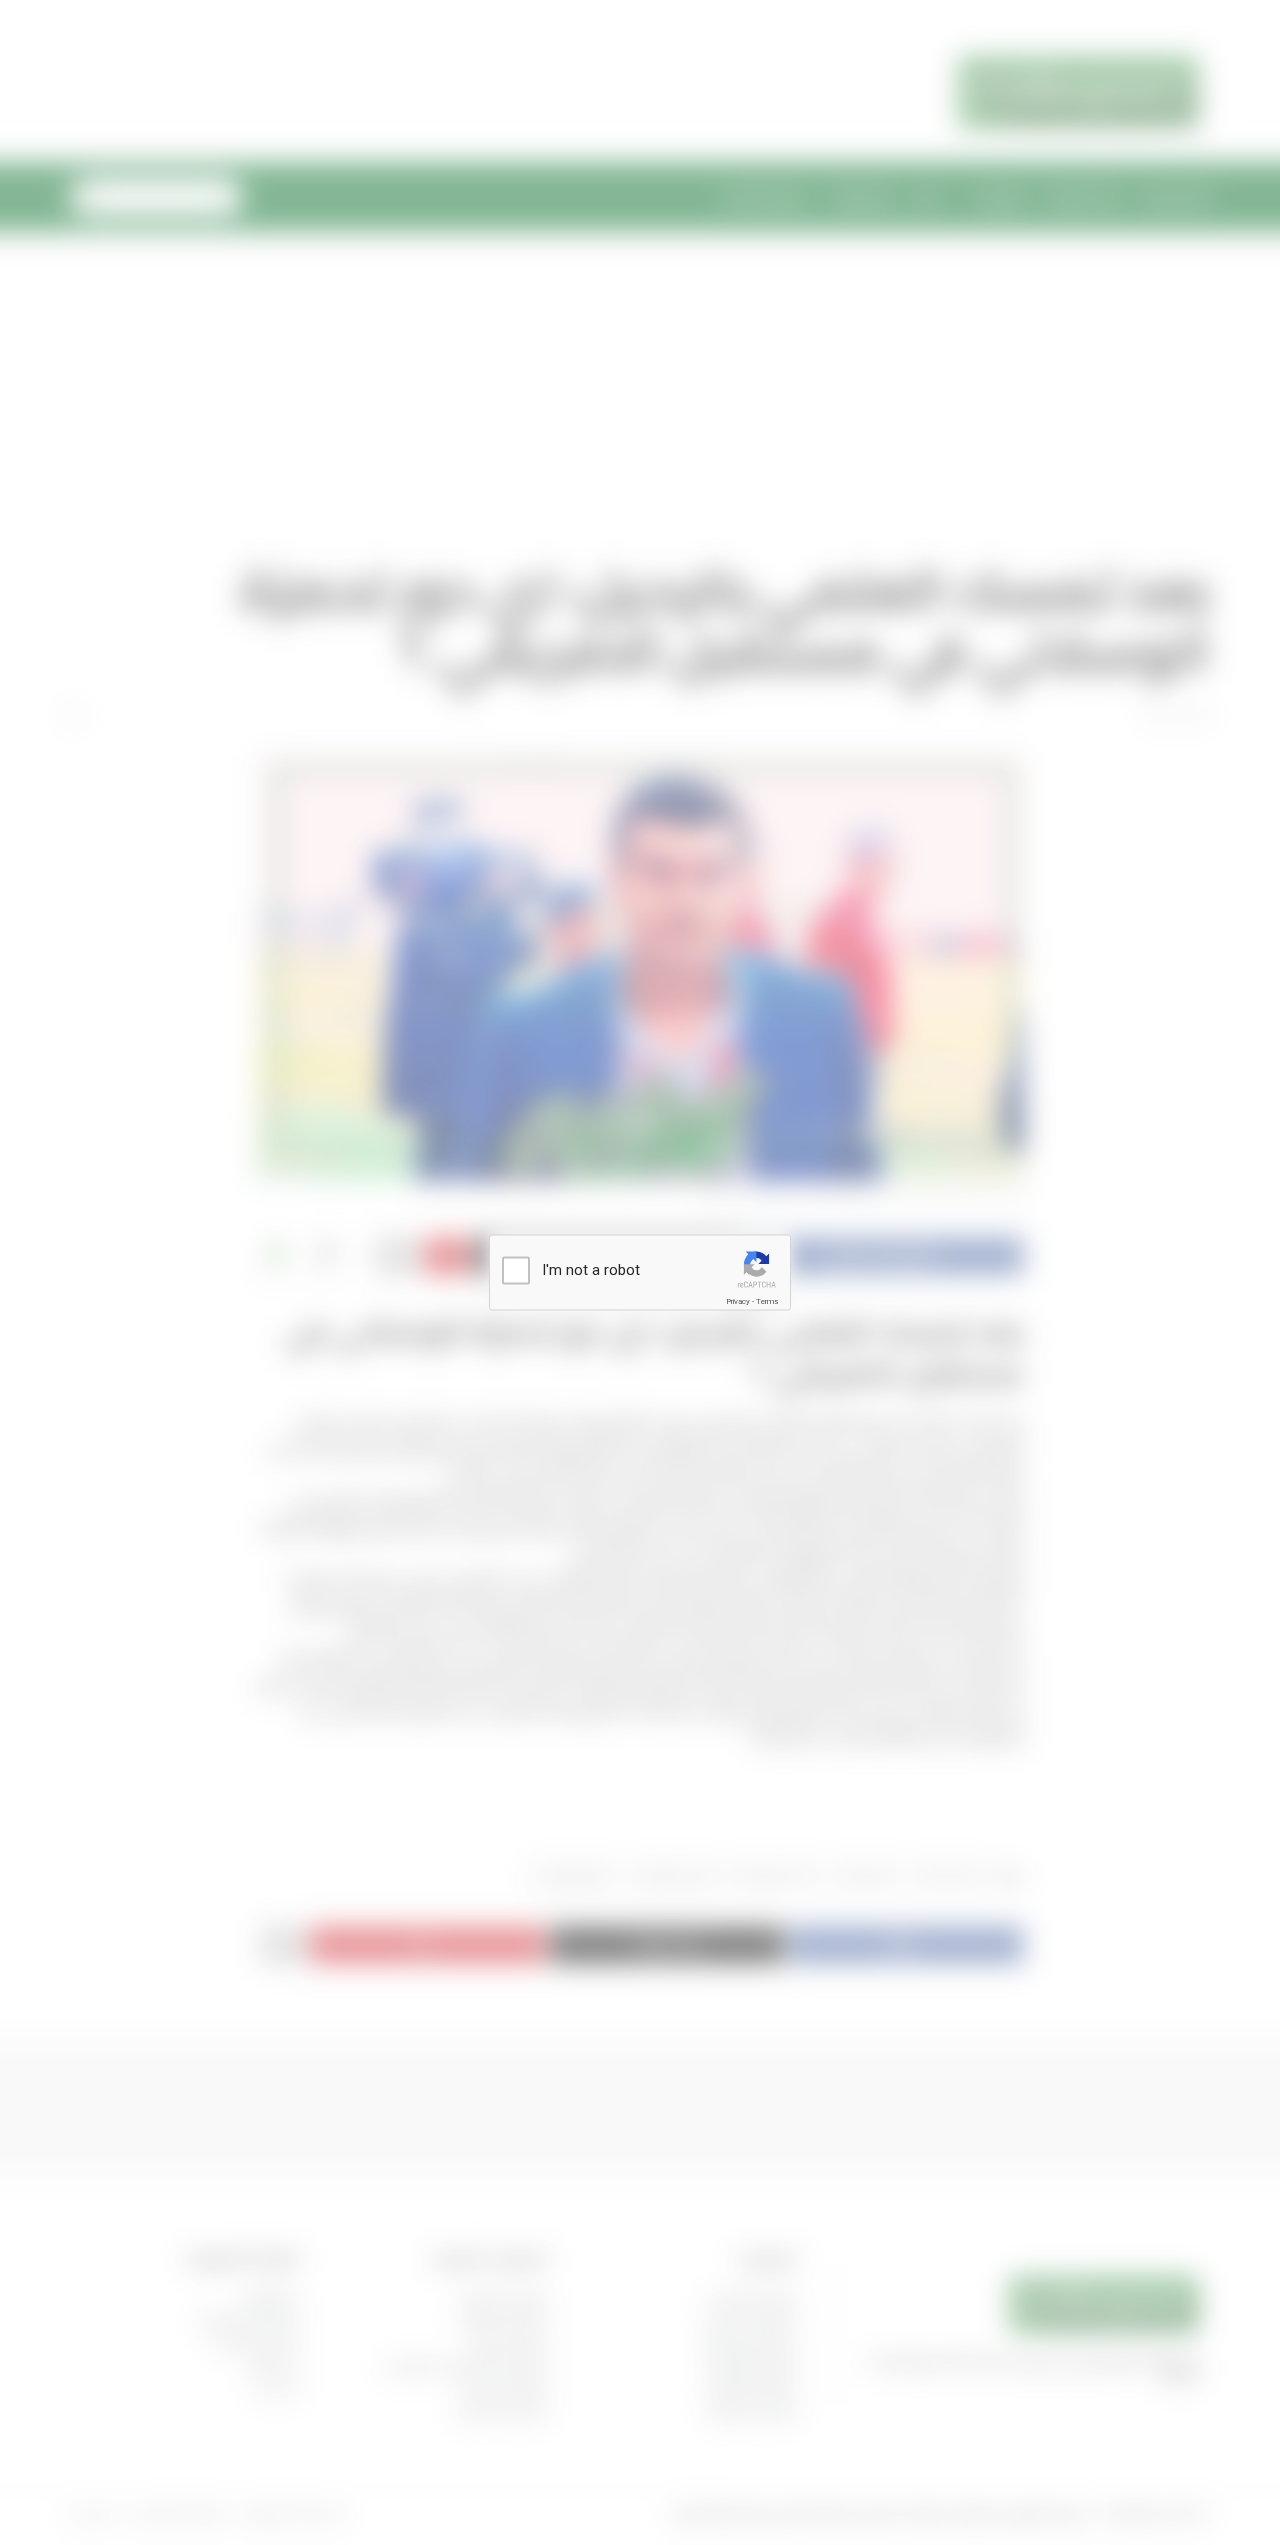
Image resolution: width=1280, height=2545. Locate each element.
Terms (767, 1301)
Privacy (738, 1301)
